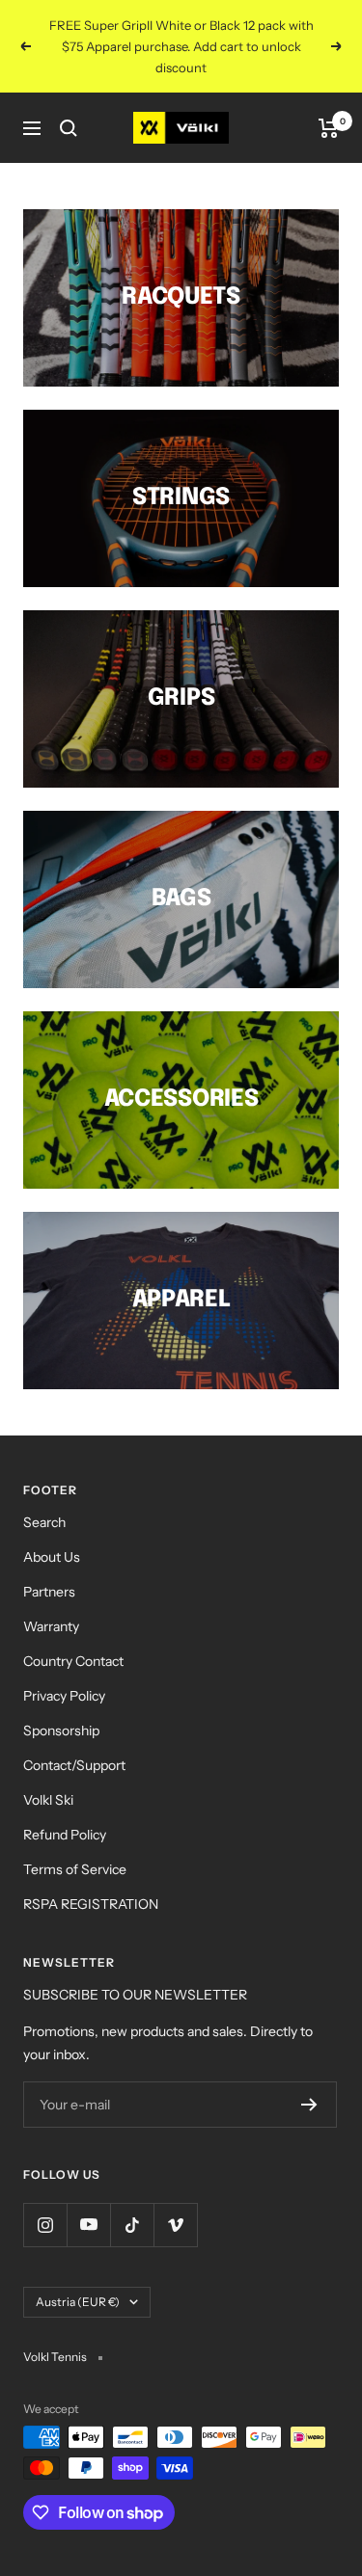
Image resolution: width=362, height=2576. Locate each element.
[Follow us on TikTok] (132, 2225)
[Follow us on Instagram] (45, 2225)
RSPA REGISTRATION (91, 1904)
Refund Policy (65, 1835)
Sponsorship (61, 1731)
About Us (52, 1557)
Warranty (51, 1626)
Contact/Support (74, 1765)
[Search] (69, 128)
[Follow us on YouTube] (88, 2225)
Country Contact (73, 1661)
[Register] (309, 2105)
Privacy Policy (64, 1696)
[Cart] (329, 128)
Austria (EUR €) (78, 2302)
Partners (49, 1592)
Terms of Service (75, 1869)
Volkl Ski (48, 1800)
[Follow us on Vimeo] (175, 2225)
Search (44, 1522)
